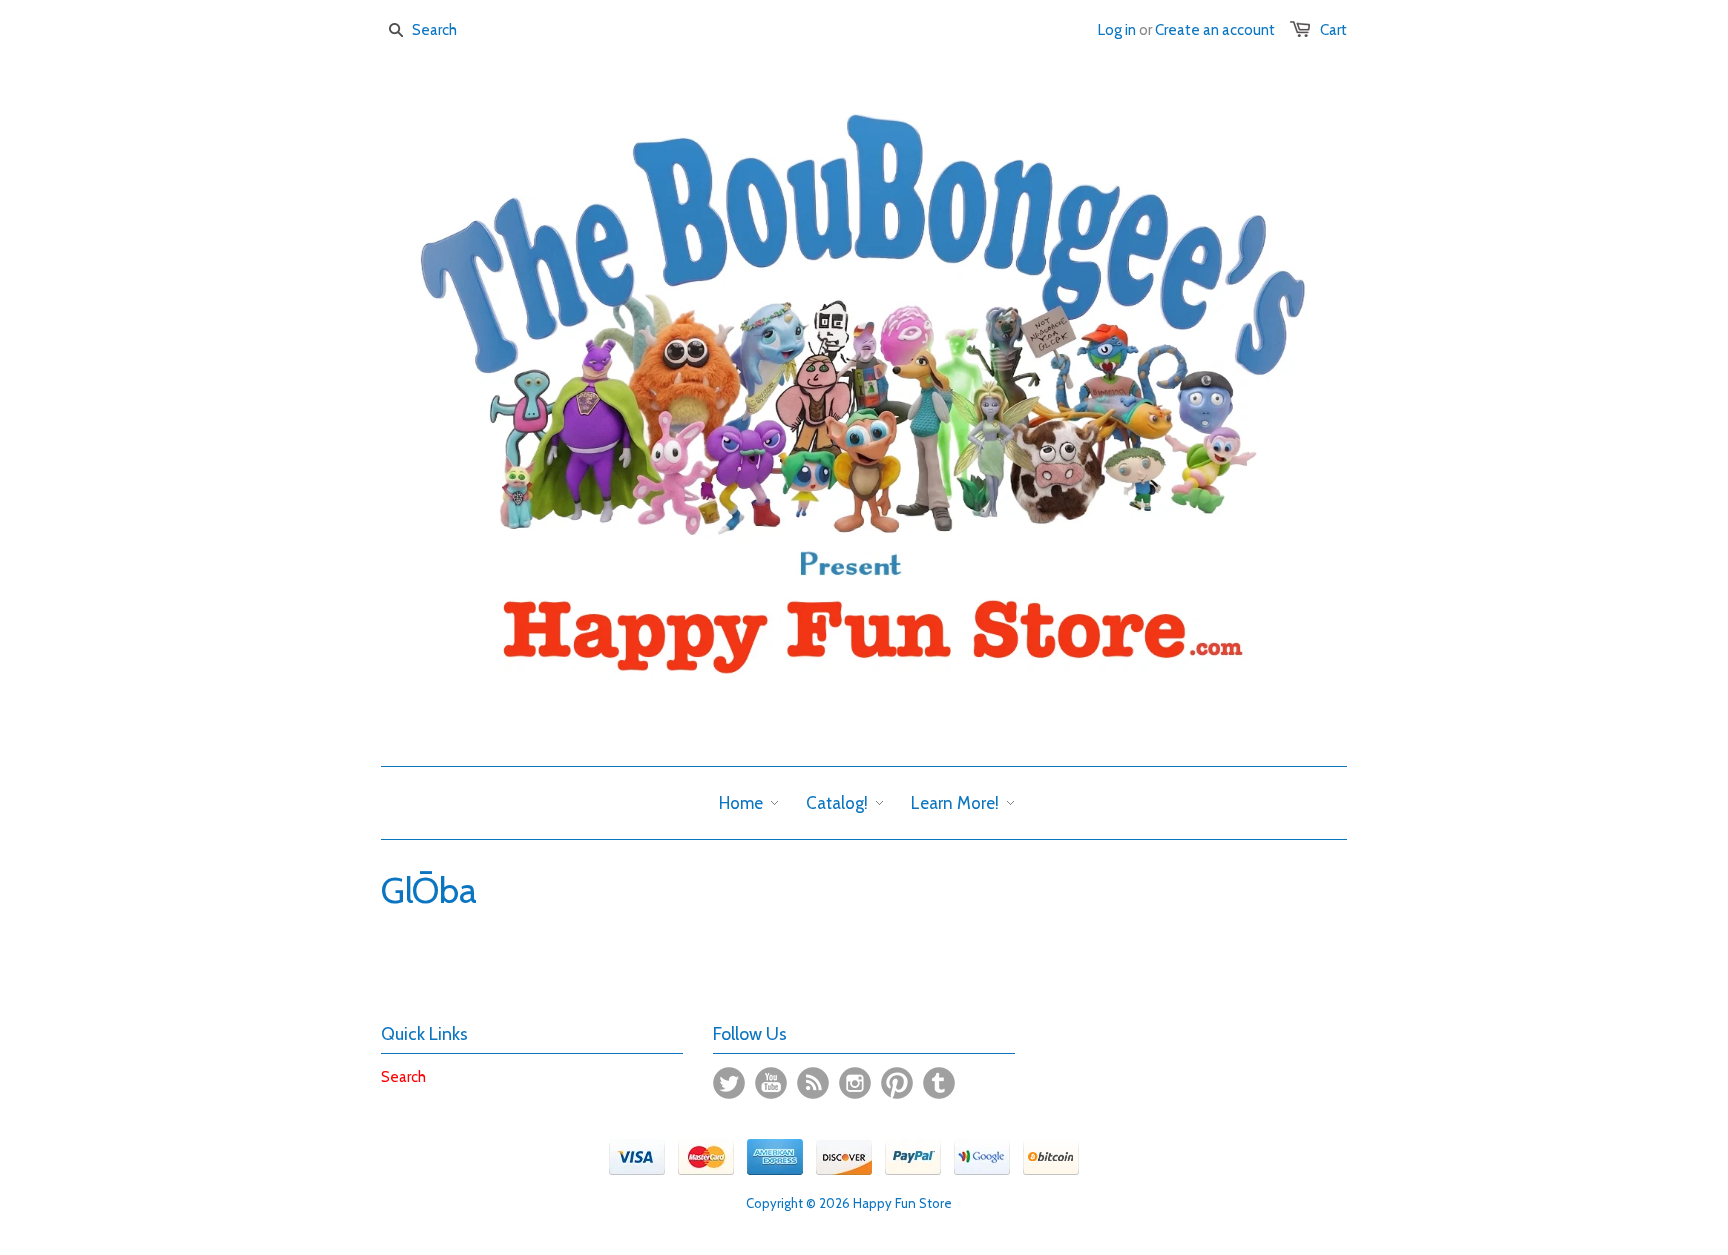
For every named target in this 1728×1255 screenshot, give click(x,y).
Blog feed (813, 1083)
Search (403, 1077)
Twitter (729, 1083)
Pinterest (897, 1083)
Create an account (1215, 30)
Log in (1117, 30)
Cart (1333, 30)
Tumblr (939, 1083)
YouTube (771, 1083)
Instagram (855, 1083)
